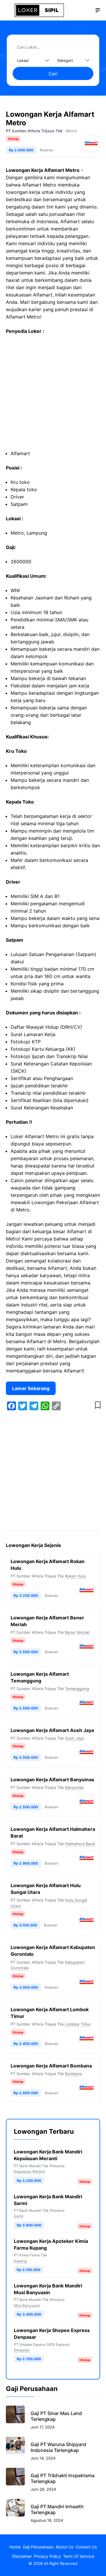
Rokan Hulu (76, 1576)
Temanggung (77, 1689)
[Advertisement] (53, 395)
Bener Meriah (77, 1632)
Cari (53, 74)
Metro (71, 131)
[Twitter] (23, 1406)
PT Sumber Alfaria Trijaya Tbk (34, 131)
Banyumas (74, 1787)
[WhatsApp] (45, 1406)
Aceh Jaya (74, 1738)
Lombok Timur (78, 2024)
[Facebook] (11, 1406)
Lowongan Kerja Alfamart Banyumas (52, 1780)
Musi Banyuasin (27, 2305)
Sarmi (19, 2216)
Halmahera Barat (80, 1844)
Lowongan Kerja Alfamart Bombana (51, 2066)
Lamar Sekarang (31, 1388)
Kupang (20, 2261)
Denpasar (22, 2350)
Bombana (73, 2074)
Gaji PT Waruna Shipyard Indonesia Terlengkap (58, 2447)
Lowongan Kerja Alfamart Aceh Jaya (52, 1730)
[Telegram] (34, 1406)
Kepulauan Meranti (29, 2171)
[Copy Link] (56, 1406)
